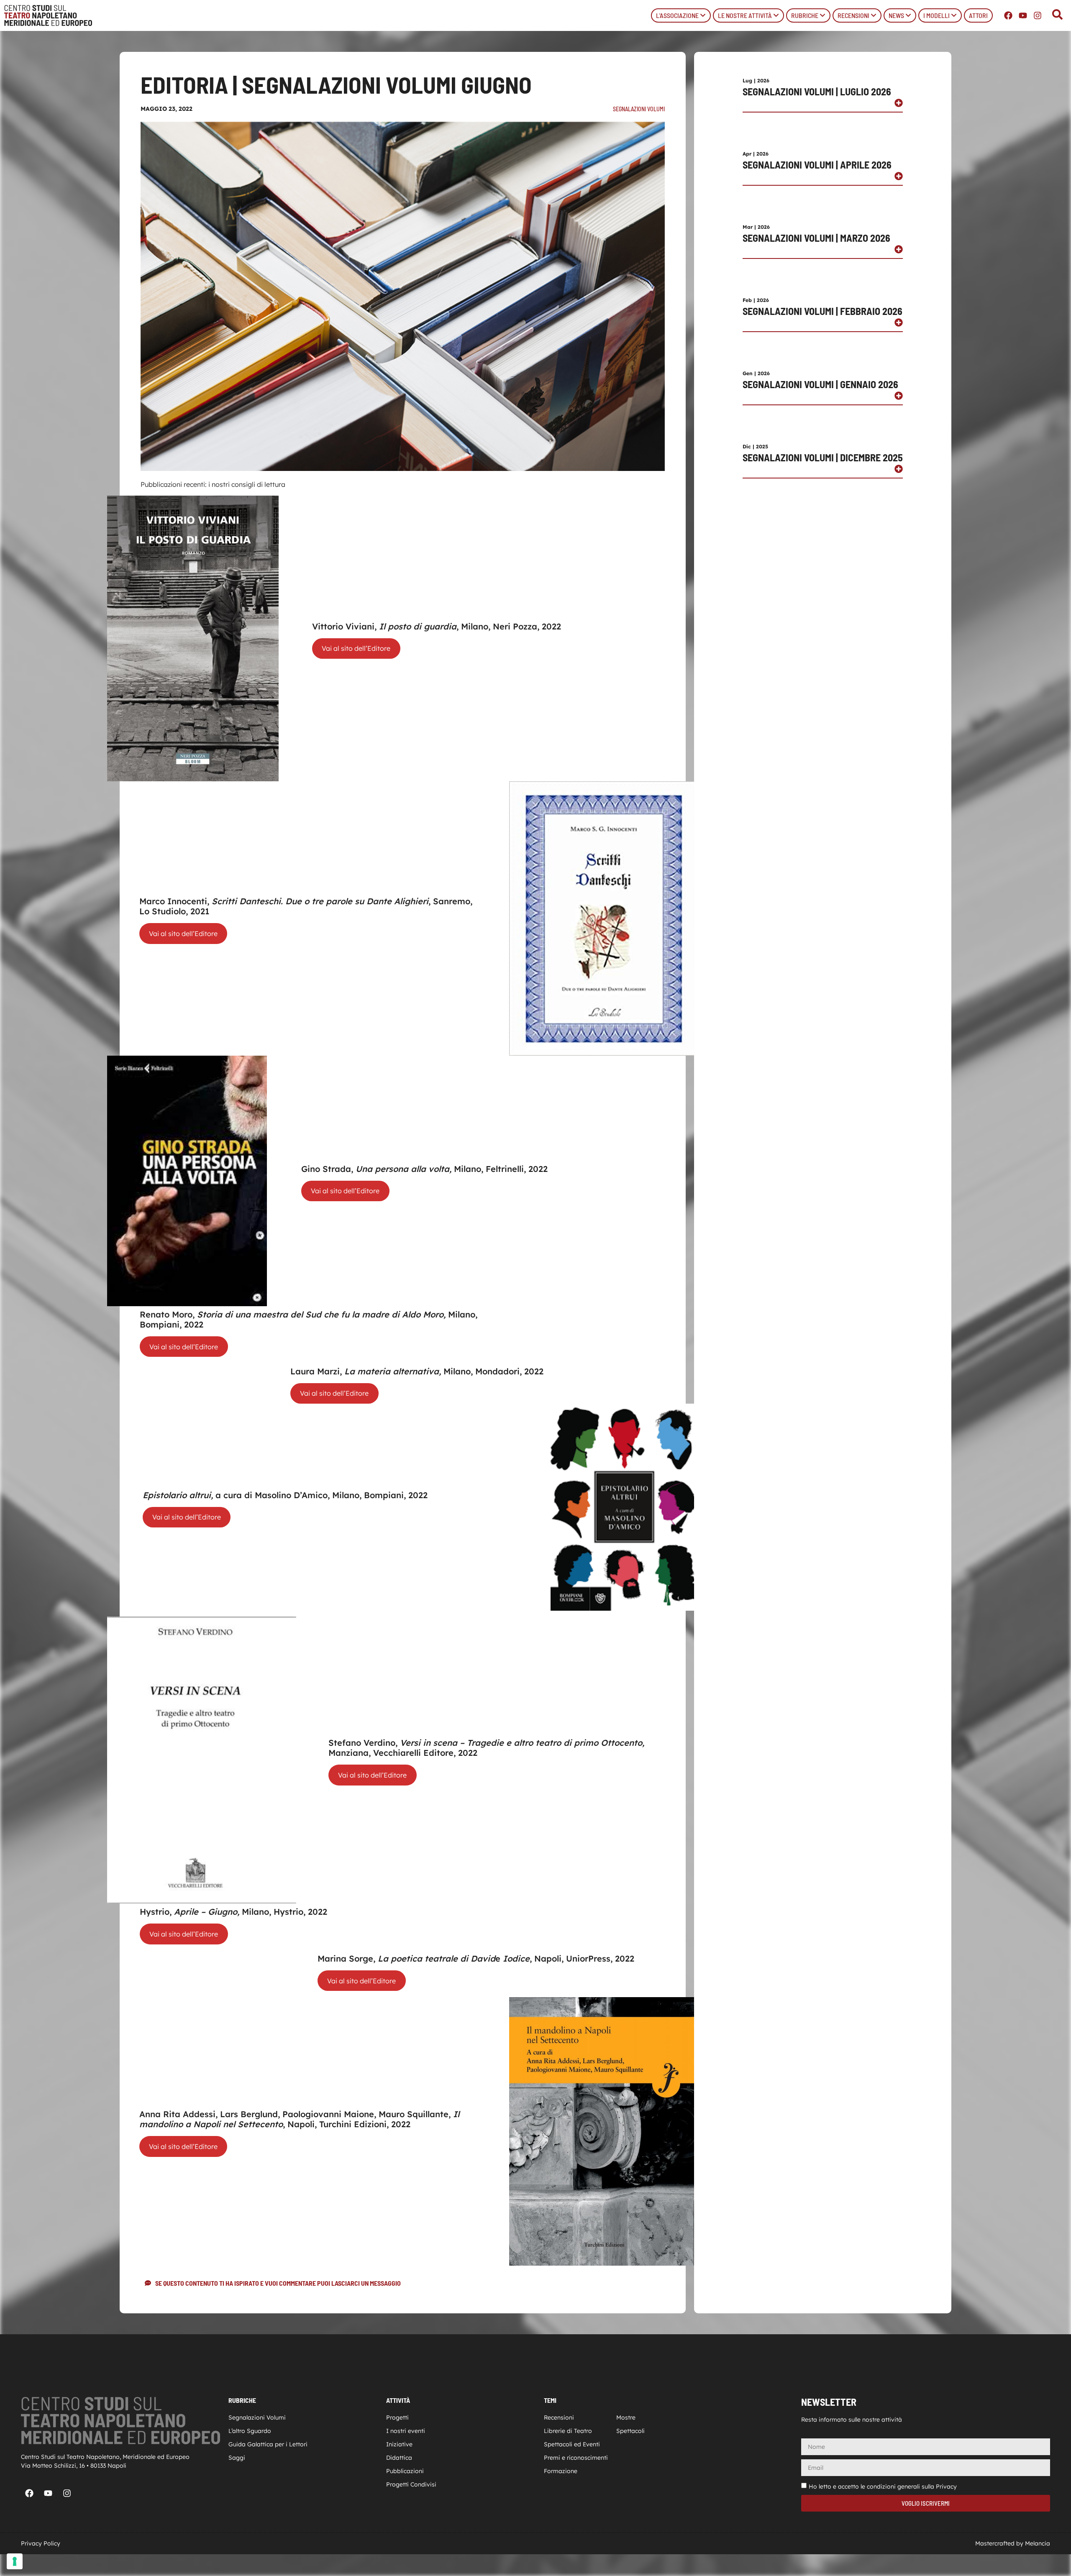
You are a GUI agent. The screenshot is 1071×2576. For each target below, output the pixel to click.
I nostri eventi (406, 2431)
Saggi (237, 2458)
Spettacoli (630, 2431)
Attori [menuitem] (978, 15)
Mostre (626, 2417)
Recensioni (559, 2417)
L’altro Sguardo (250, 2431)
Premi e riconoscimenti (576, 2458)
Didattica (399, 2458)
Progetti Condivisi (411, 2484)
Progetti (397, 2417)
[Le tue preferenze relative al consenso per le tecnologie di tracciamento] (15, 2561)
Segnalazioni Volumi (639, 109)
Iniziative (399, 2444)
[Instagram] (1038, 15)
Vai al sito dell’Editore (356, 648)
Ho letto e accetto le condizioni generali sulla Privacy (883, 2486)
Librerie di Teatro (568, 2431)
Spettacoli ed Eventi (572, 2444)
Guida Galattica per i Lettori (268, 2444)
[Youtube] (1023, 15)
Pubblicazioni (405, 2471)
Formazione (561, 2471)
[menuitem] (681, 15)
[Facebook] (1008, 15)
